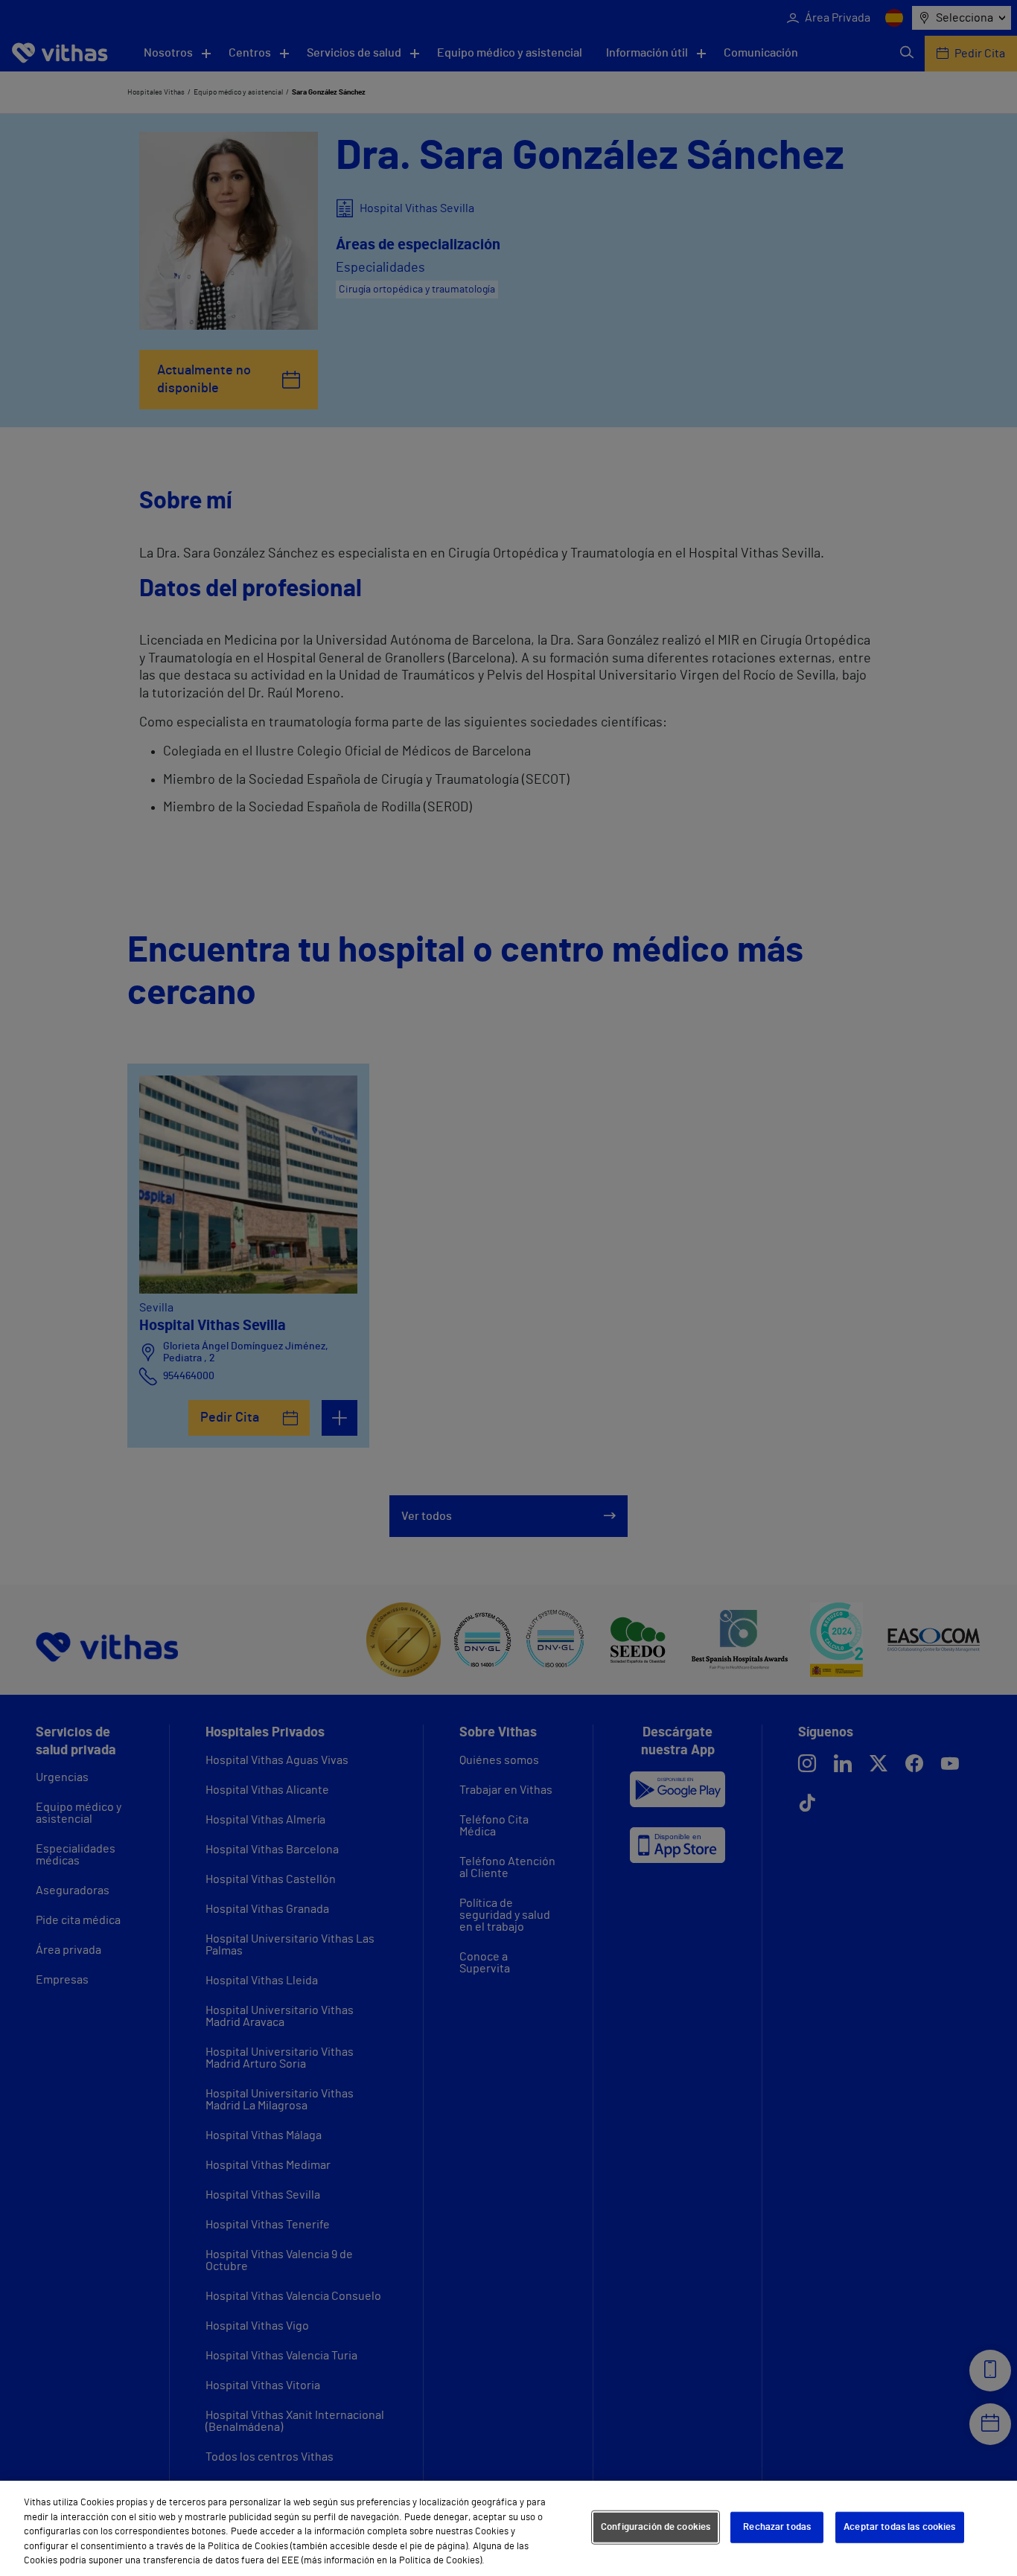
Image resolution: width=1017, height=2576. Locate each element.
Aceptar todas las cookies (899, 2527)
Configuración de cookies (656, 2527)
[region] (508, 2528)
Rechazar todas (777, 2527)
